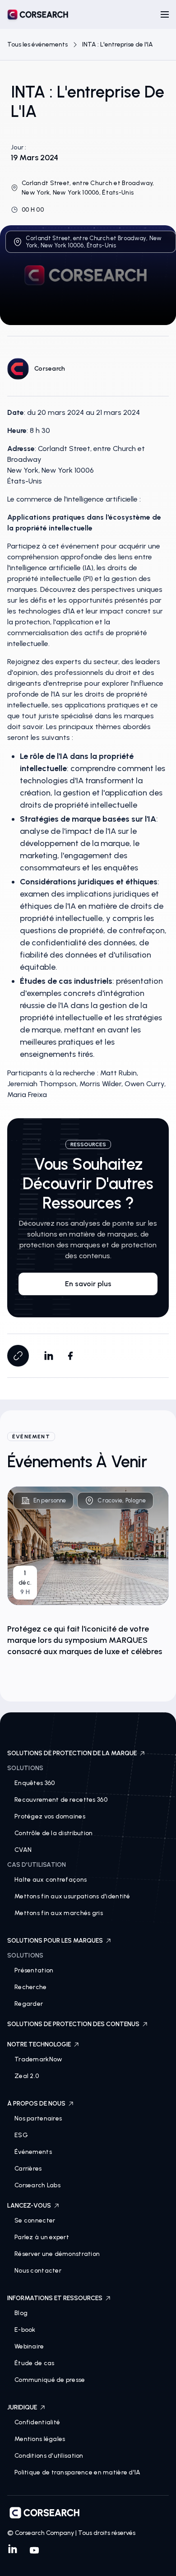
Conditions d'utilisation (49, 2456)
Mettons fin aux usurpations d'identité (72, 1896)
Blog (21, 2313)
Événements (33, 2152)
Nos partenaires (38, 2118)
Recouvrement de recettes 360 (61, 1800)
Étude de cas (34, 2363)
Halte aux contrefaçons (51, 1880)
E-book (25, 2330)
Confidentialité (37, 2422)
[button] (165, 14)
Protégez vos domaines (50, 1816)
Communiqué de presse (50, 2380)
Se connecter (35, 2220)
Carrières (28, 2169)
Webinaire (29, 2346)
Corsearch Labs (37, 2185)
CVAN (23, 1850)
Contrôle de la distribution (54, 1833)
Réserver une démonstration (57, 2254)
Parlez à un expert (42, 2237)
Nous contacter (38, 2271)
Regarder (29, 2004)
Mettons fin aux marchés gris (59, 1913)
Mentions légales (40, 2439)
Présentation (34, 1970)
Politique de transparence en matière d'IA (77, 2472)
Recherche (31, 1987)
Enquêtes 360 (35, 1783)
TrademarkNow (38, 2059)
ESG (21, 2135)
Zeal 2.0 (27, 2076)
